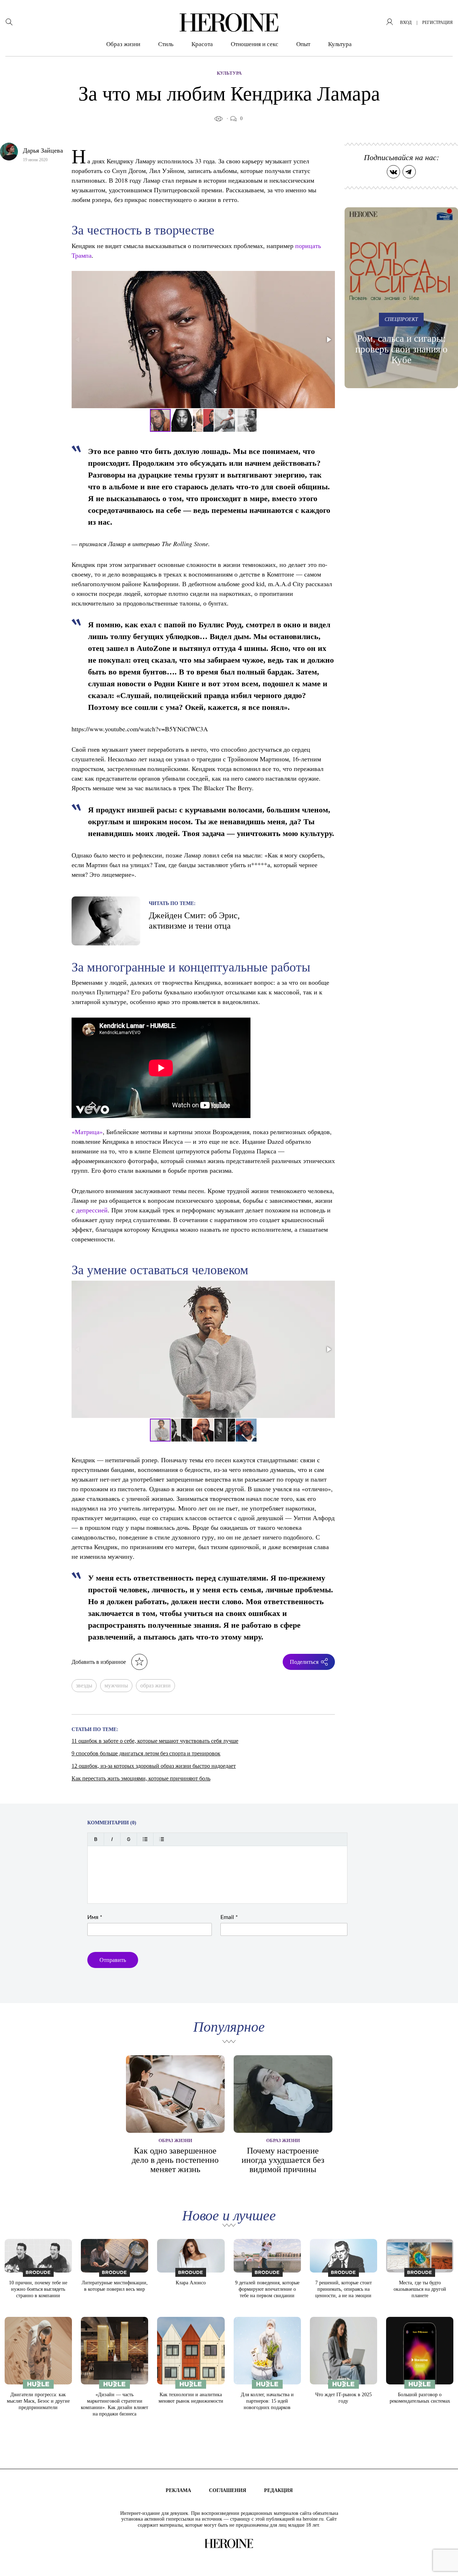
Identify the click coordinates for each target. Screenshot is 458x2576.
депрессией (92, 1210)
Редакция (278, 2490)
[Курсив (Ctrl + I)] (112, 1839)
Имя (95, 1917)
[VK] (393, 172)
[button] (328, 340)
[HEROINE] (229, 23)
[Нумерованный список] (162, 1839)
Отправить (113, 1960)
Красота (202, 44)
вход (406, 23)
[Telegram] (409, 172)
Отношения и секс (255, 44)
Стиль (166, 44)
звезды (84, 1685)
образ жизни (155, 1685)
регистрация (437, 23)
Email (229, 1917)
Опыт (303, 44)
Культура (340, 44)
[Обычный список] (145, 1839)
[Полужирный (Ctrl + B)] (96, 1839)
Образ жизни (123, 44)
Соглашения (228, 2490)
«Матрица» (87, 1132)
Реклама (178, 2490)
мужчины (116, 1685)
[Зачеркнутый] (129, 1839)
